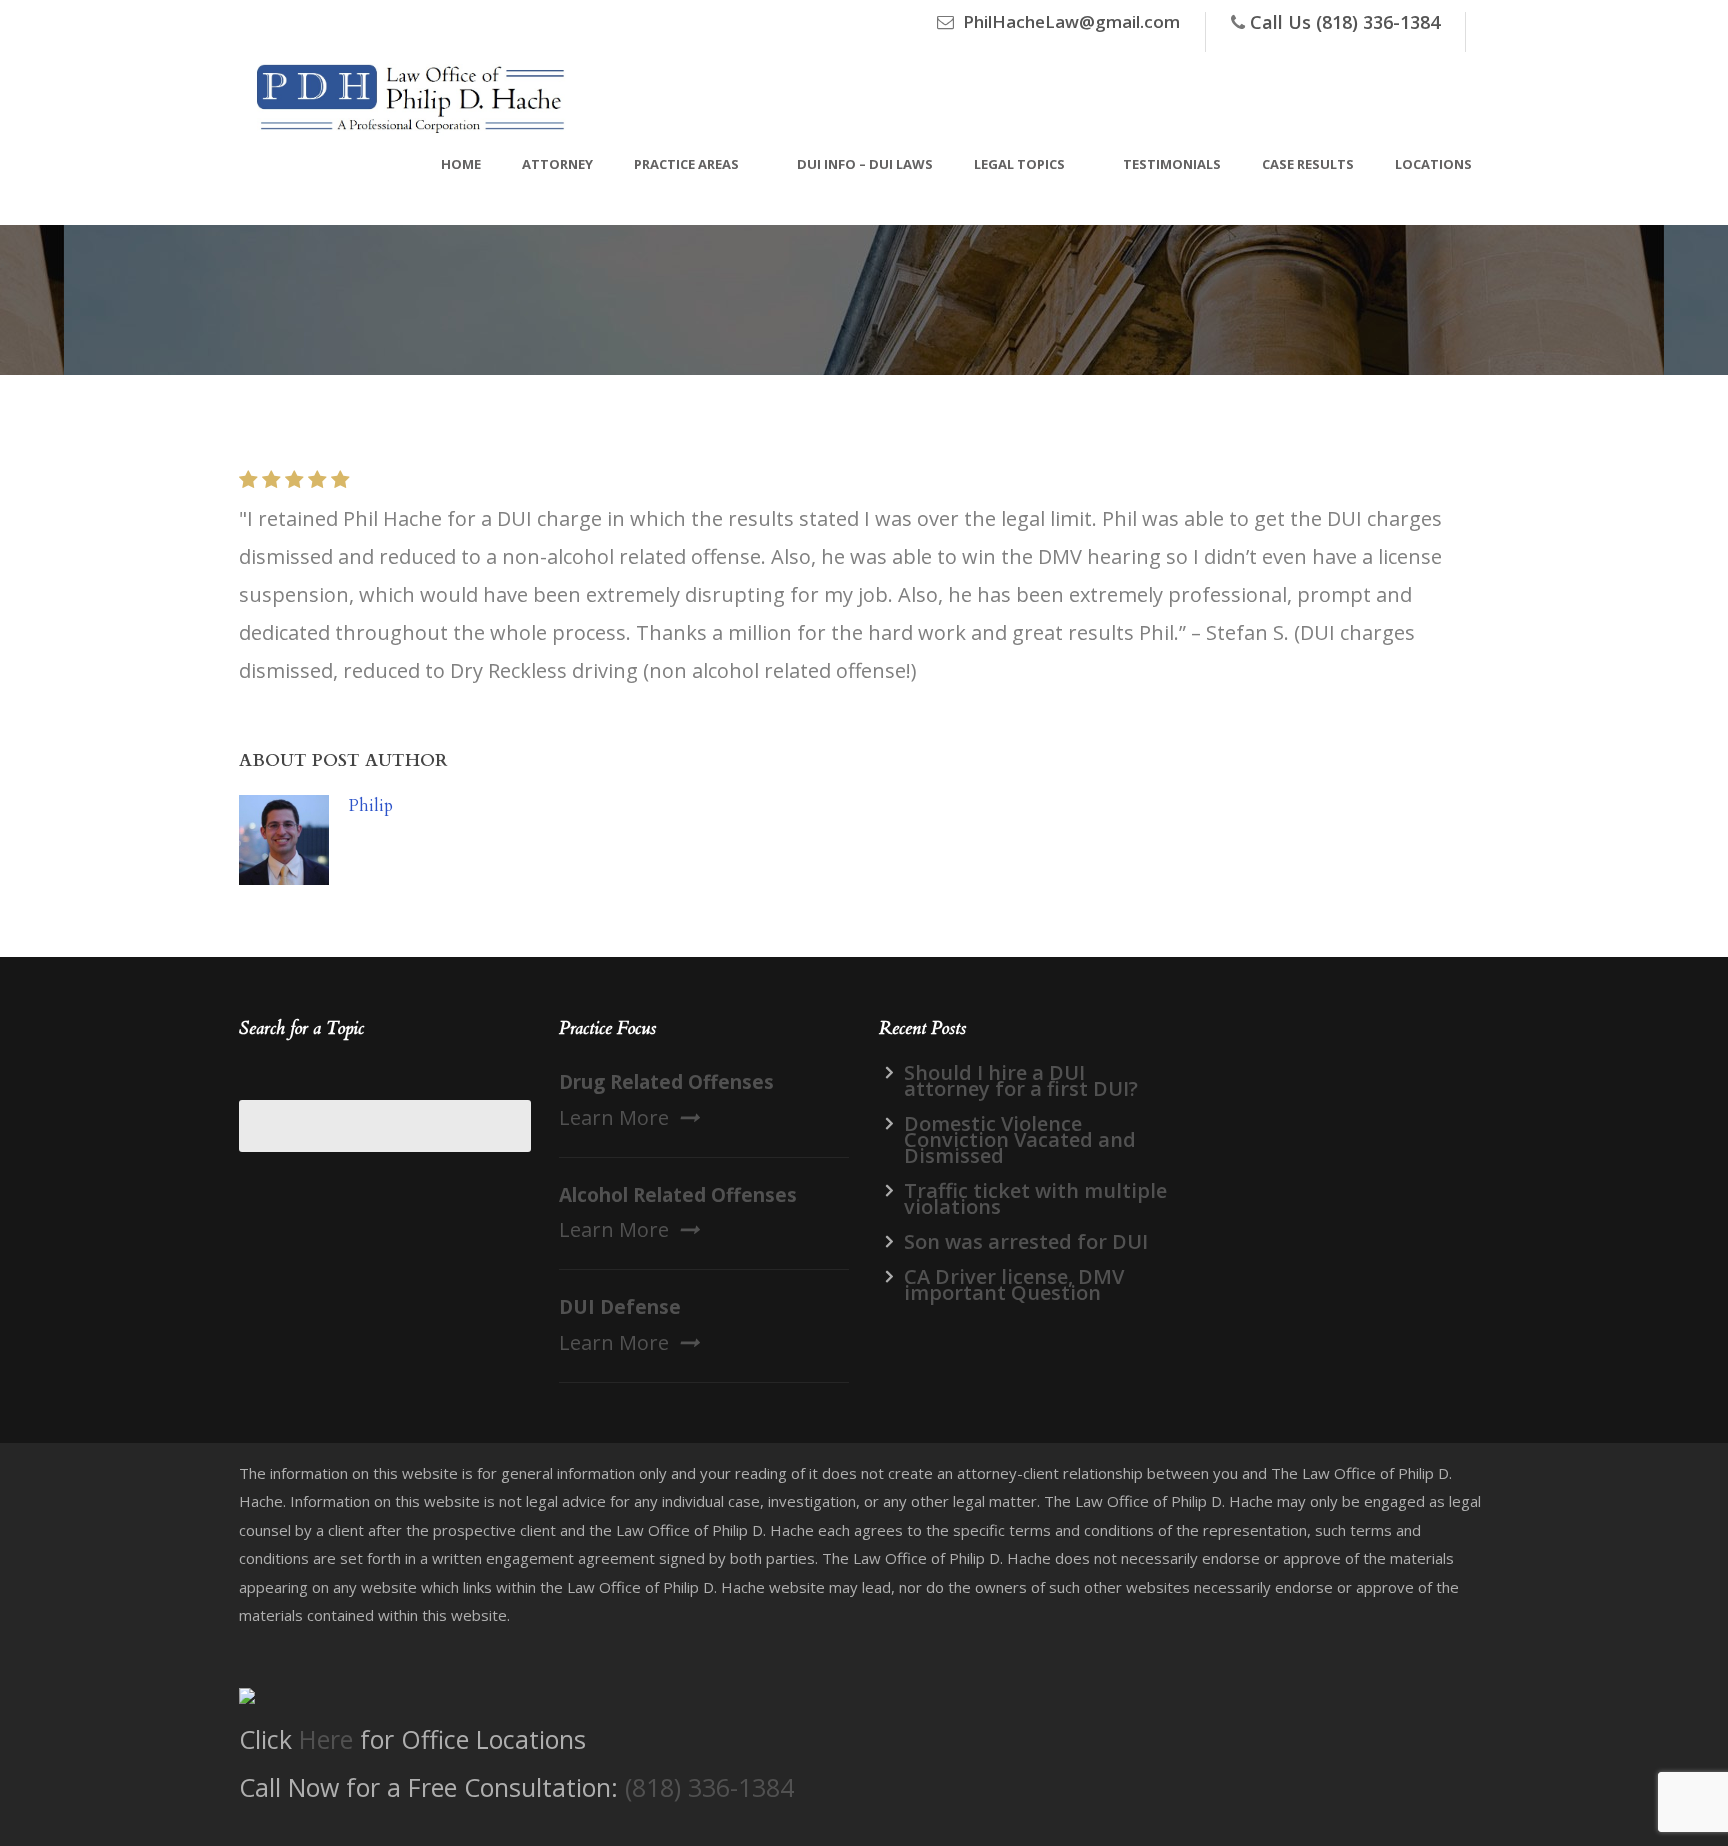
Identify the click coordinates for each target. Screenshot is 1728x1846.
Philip (371, 805)
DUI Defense (620, 1307)
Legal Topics (1019, 164)
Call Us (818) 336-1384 (1345, 22)
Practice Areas (686, 164)
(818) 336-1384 (709, 1787)
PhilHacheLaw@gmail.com (1071, 21)
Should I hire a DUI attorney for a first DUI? (1021, 1080)
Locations (1433, 164)
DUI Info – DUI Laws (865, 164)
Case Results (1308, 164)
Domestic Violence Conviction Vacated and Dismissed (1020, 1139)
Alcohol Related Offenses (678, 1195)
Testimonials (1172, 164)
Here (326, 1739)
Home (461, 164)
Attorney (557, 164)
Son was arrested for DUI (1026, 1241)
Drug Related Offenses (666, 1082)
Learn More (614, 1117)
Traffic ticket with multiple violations (1035, 1198)
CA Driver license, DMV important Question (1014, 1284)
